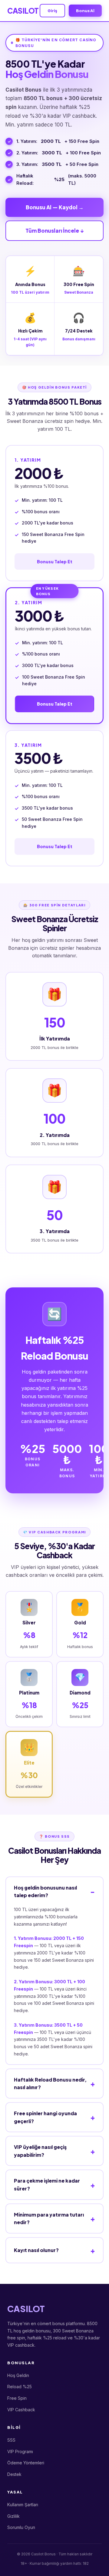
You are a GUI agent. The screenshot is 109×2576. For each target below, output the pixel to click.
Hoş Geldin (18, 2375)
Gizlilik (13, 2516)
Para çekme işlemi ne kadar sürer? (47, 2185)
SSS (11, 2440)
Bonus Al (85, 11)
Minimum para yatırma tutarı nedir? (49, 2219)
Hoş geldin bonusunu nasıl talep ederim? (45, 1892)
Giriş (52, 11)
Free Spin (17, 2398)
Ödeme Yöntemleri (26, 2463)
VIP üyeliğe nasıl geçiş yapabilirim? (40, 2151)
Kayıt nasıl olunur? (36, 2250)
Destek (14, 2474)
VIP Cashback (21, 2410)
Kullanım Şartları (23, 2505)
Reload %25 (20, 2387)
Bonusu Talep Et (55, 561)
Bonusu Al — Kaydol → (55, 207)
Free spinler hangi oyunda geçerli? (45, 2117)
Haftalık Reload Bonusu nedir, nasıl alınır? (50, 2084)
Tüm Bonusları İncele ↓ (54, 231)
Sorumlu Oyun (21, 2527)
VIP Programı (20, 2451)
